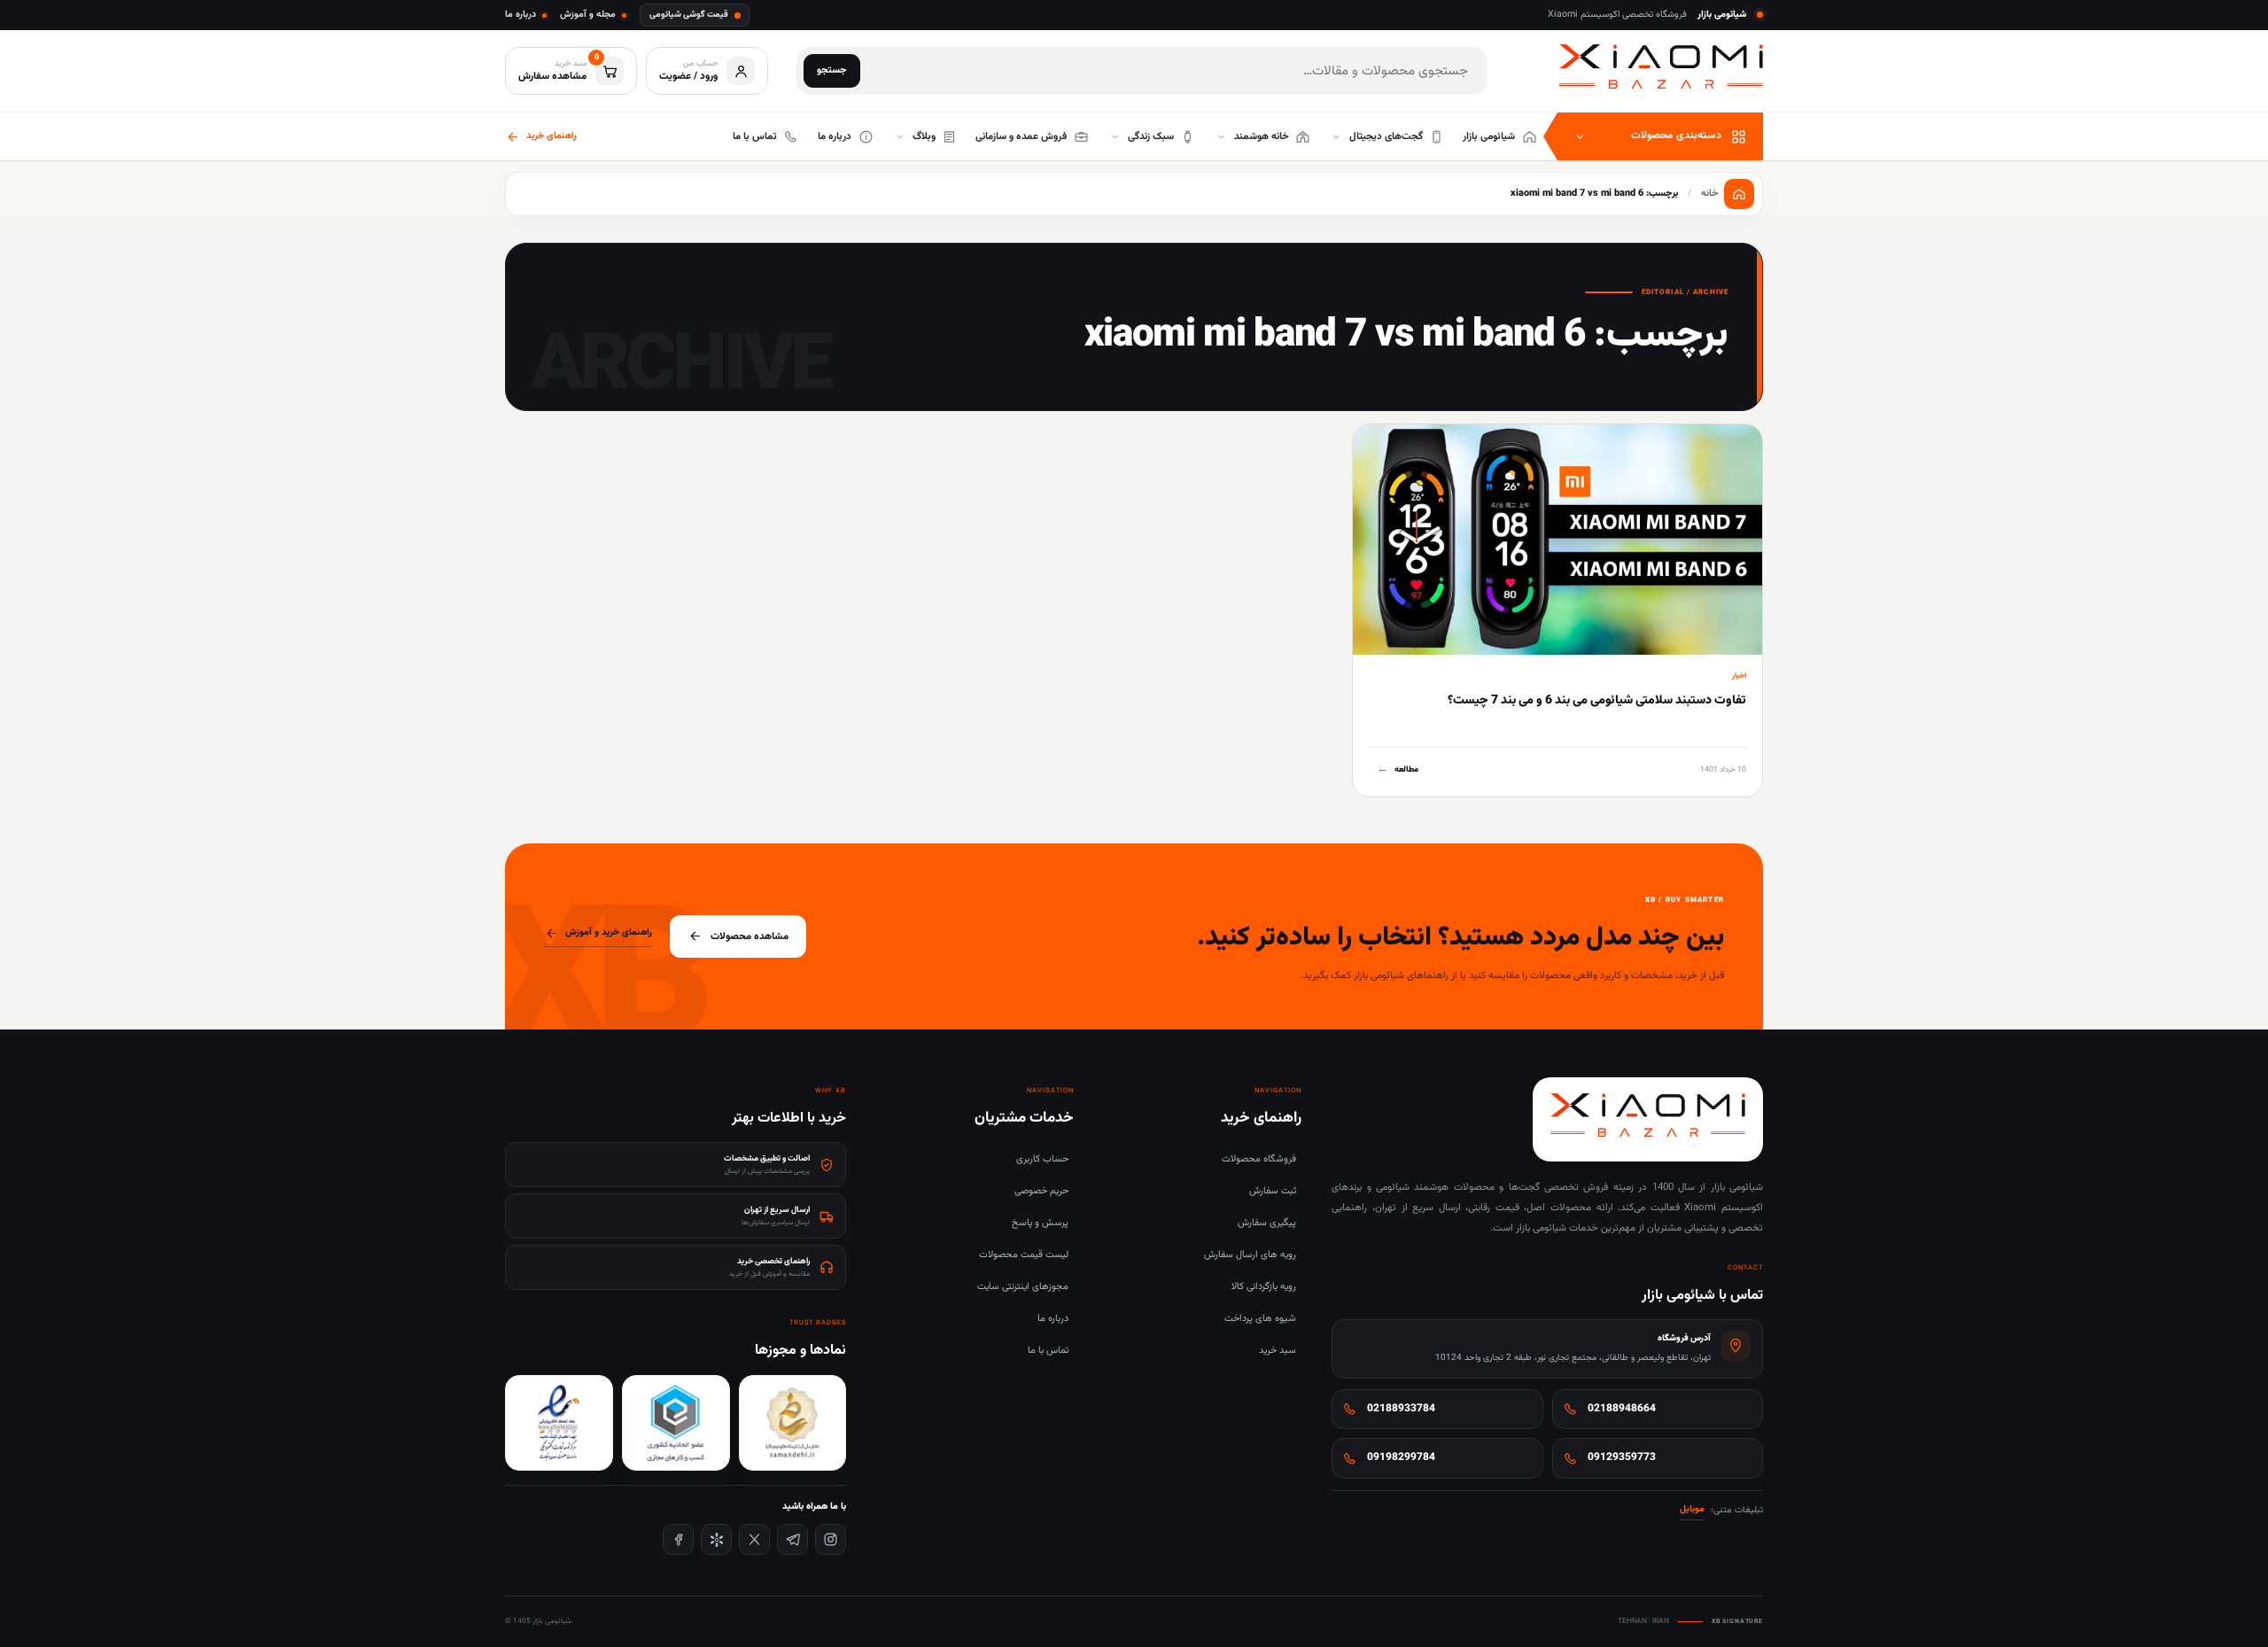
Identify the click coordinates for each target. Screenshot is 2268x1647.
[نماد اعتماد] (559, 1423)
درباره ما (520, 15)
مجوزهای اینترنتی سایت (1023, 1287)
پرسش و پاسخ (1040, 1223)
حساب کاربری (1042, 1159)
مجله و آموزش (588, 15)
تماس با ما (1048, 1351)
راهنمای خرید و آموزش (609, 932)
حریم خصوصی (1041, 1191)
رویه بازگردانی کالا (1264, 1287)
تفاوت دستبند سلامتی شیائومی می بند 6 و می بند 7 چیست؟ (1597, 701)
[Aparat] (716, 1539)
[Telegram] (792, 1539)
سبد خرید (1278, 1351)
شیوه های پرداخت (1260, 1319)
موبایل (1692, 1509)
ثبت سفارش (1273, 1191)
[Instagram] (831, 1539)
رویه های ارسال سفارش (1250, 1255)
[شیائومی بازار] (1661, 67)
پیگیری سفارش (1267, 1223)
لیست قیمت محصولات (1024, 1255)
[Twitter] (754, 1539)
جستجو (832, 70)
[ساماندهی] (793, 1423)
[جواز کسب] (676, 1423)
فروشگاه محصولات (1259, 1159)
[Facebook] (678, 1539)
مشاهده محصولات (750, 936)
